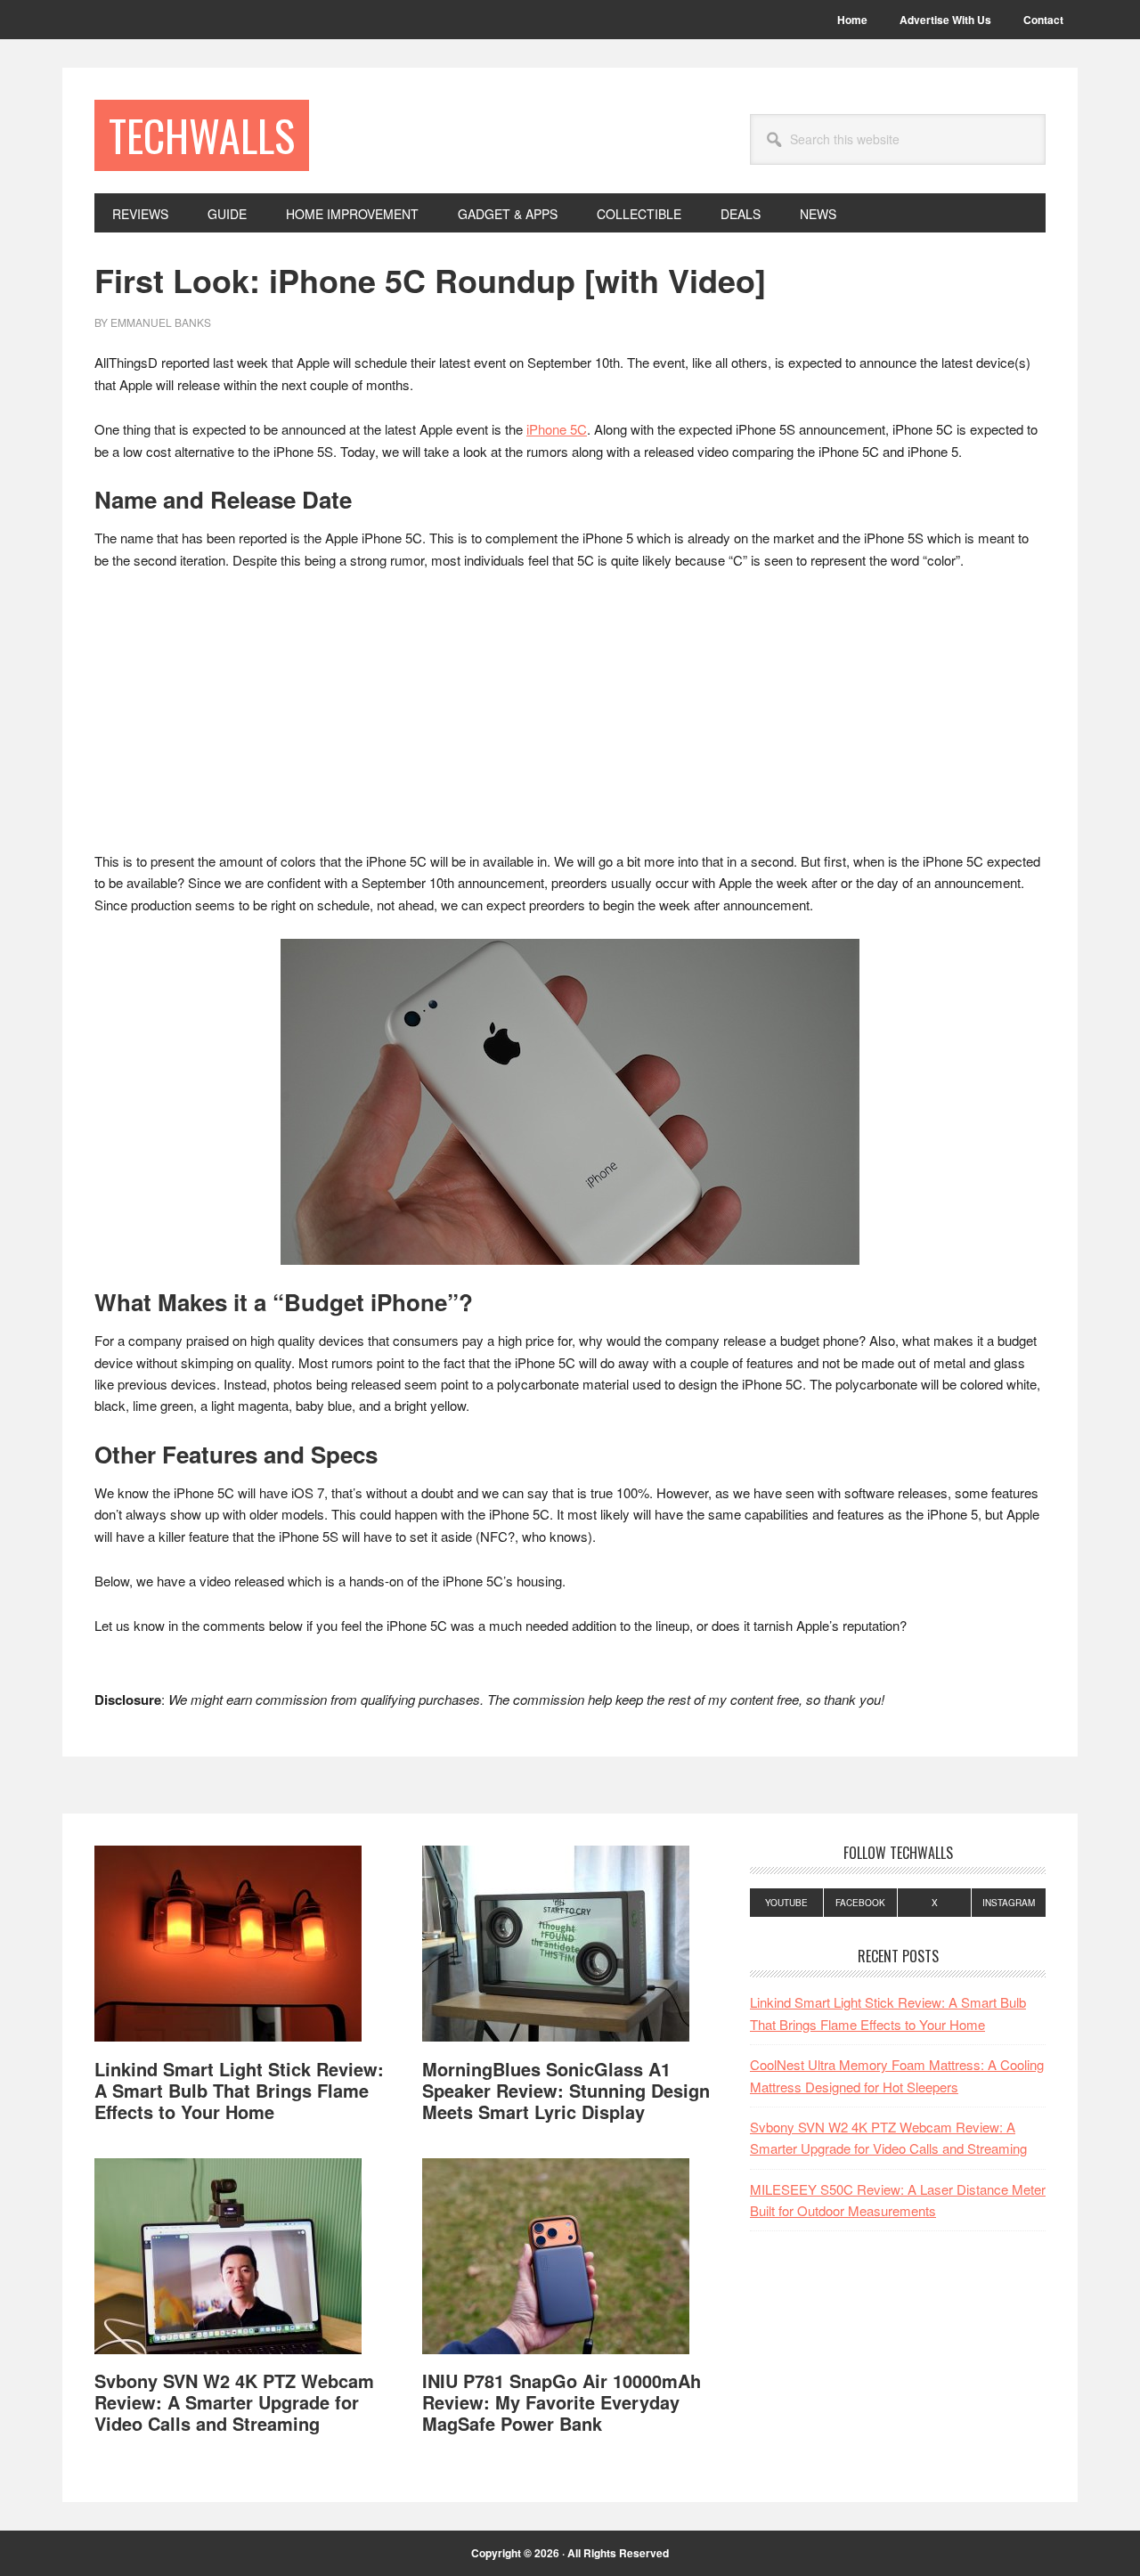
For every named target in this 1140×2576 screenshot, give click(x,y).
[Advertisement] (570, 719)
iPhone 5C (557, 429)
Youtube (786, 1903)
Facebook (860, 1903)
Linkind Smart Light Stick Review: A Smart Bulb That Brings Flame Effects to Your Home (239, 2090)
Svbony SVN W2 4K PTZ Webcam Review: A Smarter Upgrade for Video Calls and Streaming (234, 2402)
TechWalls (202, 135)
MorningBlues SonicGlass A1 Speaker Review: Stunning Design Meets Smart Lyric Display (566, 2090)
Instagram (1009, 1903)
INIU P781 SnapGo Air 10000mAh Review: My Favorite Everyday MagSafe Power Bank (562, 2402)
